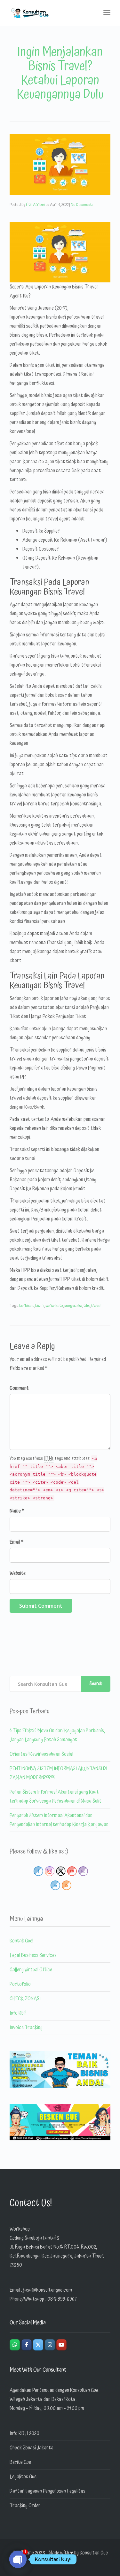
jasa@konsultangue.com (48, 2290)
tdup (87, 1306)
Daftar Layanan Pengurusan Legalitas (48, 2491)
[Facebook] (27, 2345)
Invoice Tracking (26, 2028)
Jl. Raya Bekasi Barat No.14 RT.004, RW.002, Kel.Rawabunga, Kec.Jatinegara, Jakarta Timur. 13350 (57, 2256)
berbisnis (27, 1306)
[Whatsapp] (15, 2345)
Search (96, 1684)
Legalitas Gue (23, 2477)
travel (96, 1306)
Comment (19, 1388)
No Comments (82, 205)
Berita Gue (20, 2462)
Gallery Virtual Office (31, 1970)
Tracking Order (25, 2506)
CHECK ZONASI (25, 1999)
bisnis (40, 1306)
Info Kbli (18, 2013)
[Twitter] (38, 2345)
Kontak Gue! (21, 1941)
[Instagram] (50, 2345)
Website (18, 1573)
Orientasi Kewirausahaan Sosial (41, 1754)
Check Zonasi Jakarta (32, 2448)
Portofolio (20, 1984)
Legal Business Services (33, 1955)
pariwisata (54, 1306)
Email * (16, 1542)
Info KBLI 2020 (24, 2433)
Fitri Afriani (35, 205)
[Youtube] (61, 2345)
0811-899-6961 (62, 2299)
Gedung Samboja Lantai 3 (34, 2238)
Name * (17, 1511)
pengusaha (73, 1306)
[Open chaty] (18, 2559)
